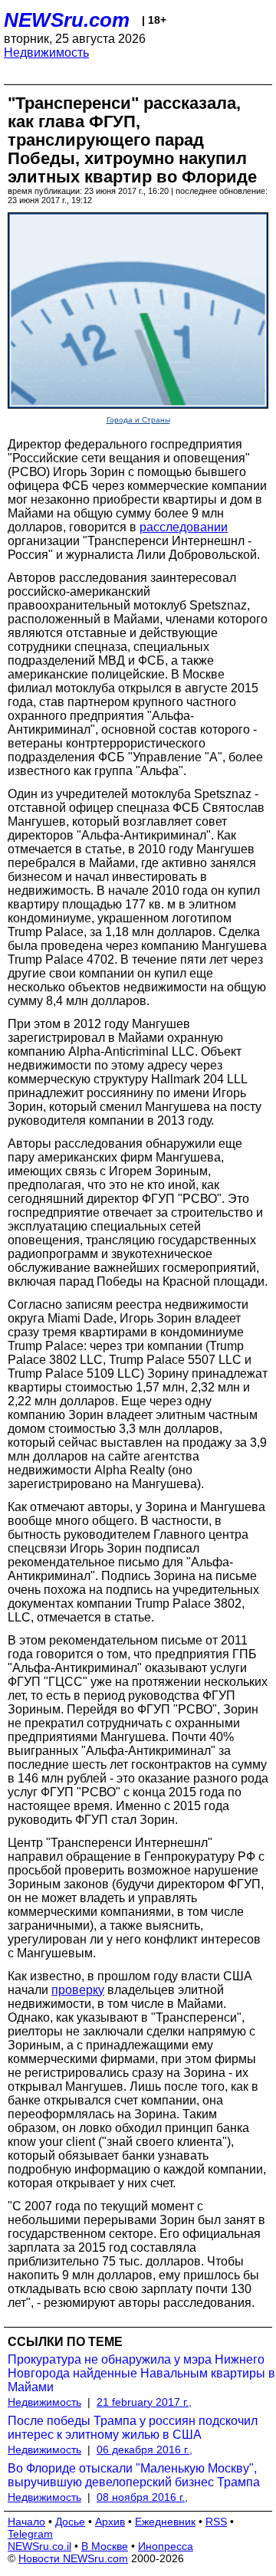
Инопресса (166, 2546)
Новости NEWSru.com (73, 2558)
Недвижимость (46, 53)
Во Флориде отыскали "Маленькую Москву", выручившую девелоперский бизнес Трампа (134, 2475)
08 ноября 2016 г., (142, 2497)
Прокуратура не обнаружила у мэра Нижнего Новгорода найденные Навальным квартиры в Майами (141, 2373)
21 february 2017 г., (144, 2402)
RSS (216, 2522)
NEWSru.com (67, 20)
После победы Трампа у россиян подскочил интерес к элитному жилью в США (133, 2428)
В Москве (105, 2546)
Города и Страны (138, 420)
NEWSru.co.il (39, 2546)
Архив (110, 2522)
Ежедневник (165, 2522)
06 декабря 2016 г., (145, 2449)
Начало (26, 2522)
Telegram (30, 2534)
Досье (70, 2522)
